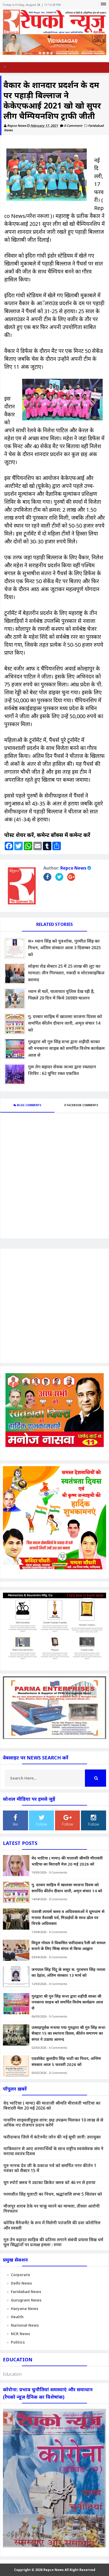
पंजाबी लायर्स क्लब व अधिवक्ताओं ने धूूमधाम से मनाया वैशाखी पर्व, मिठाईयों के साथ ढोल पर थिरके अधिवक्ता (68, 1917)
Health (17, 2317)
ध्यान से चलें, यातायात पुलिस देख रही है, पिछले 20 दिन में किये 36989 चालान (61, 995)
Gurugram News (26, 2300)
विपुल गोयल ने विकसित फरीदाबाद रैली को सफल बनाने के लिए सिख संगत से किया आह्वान (69, 1946)
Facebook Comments (82, 1105)
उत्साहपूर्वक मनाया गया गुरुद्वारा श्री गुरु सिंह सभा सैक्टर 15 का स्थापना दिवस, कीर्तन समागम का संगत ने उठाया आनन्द (68, 2033)
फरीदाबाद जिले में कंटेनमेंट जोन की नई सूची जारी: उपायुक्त (52, 2137)
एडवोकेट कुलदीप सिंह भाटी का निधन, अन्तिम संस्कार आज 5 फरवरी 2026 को (66, 2061)
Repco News (73, 868)
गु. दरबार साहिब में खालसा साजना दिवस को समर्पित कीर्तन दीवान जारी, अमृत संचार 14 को (65, 1023)
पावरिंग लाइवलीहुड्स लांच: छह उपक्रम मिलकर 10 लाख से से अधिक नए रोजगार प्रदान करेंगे (53, 2122)
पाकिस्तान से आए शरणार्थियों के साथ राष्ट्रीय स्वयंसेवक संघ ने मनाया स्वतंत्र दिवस (53, 2151)
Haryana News (25, 2309)
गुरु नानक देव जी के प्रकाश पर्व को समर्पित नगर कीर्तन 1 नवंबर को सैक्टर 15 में (50, 2168)
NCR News (21, 2334)
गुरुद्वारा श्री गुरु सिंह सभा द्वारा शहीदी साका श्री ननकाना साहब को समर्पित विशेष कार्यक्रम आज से (66, 1048)
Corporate (21, 2275)
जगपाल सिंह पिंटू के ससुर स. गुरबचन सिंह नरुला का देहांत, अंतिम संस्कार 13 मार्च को (68, 1972)
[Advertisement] (54, 1306)
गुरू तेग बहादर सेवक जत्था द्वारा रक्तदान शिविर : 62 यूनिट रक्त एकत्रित (62, 1070)
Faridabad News (26, 2292)
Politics (18, 2342)
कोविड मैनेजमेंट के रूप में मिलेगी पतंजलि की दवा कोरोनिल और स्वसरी (52, 2225)
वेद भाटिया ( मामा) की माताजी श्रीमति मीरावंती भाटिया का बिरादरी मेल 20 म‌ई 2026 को (67, 1861)
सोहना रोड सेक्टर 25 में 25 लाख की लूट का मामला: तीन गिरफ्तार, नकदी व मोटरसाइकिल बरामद (66, 973)
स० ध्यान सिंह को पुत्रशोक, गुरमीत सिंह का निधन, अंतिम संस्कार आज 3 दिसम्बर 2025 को (64, 948)
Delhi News (21, 2283)
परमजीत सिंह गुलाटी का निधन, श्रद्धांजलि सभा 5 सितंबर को (53, 2194)
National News (25, 2325)
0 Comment (74, 126)
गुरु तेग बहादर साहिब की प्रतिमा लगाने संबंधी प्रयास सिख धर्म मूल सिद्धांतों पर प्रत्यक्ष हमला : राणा (53, 2242)
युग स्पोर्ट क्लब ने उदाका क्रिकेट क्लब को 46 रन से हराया (49, 2182)
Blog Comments (29, 1105)
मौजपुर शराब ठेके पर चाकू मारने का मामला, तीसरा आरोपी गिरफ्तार (52, 2208)
